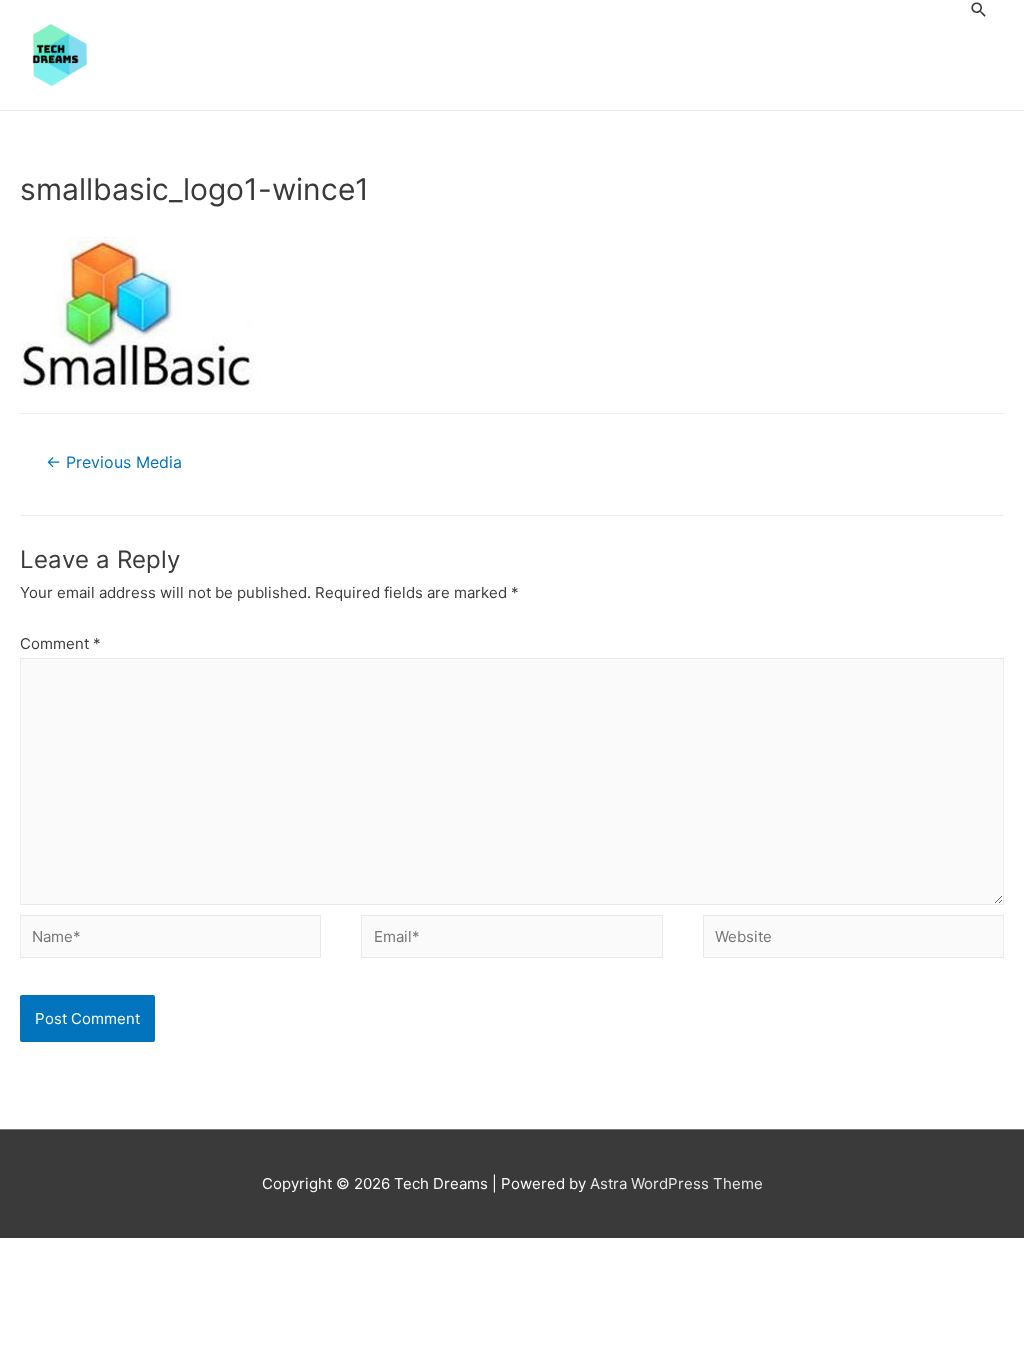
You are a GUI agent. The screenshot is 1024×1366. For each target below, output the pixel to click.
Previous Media (114, 462)
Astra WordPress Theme (676, 1183)
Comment (60, 643)
